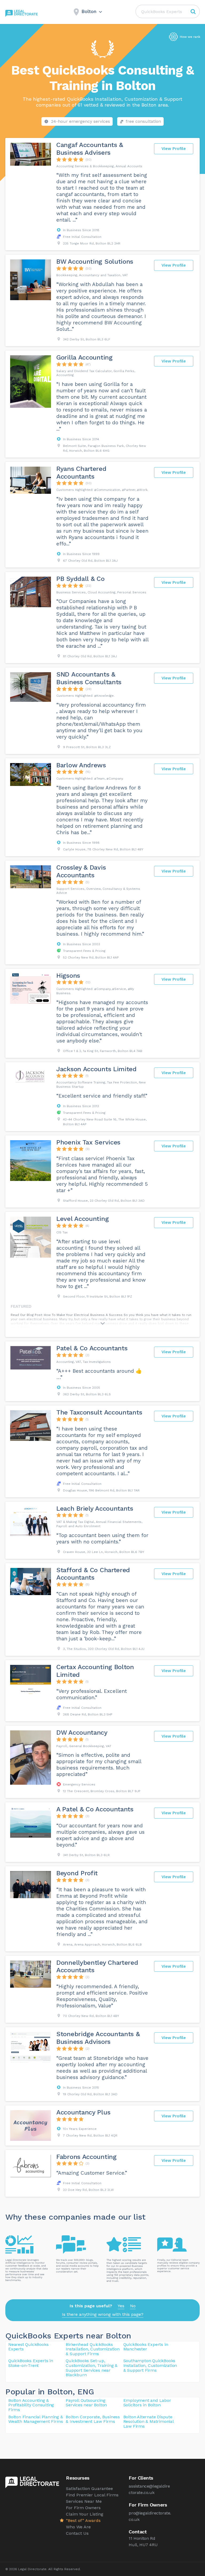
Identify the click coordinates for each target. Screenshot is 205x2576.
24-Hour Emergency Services (80, 121)
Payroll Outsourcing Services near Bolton (86, 2403)
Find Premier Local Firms (92, 2495)
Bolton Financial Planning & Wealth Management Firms (36, 2419)
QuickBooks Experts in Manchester (146, 2347)
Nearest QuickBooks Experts (28, 2347)
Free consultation (143, 121)
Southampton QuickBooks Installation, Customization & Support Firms (150, 2365)
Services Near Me (84, 2501)
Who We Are (78, 2527)
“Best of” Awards (83, 2520)
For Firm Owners (83, 2508)
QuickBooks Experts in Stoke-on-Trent (31, 2363)
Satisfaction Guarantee (89, 2489)
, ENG (83, 2392)
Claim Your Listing (85, 2514)
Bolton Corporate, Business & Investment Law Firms (93, 2419)
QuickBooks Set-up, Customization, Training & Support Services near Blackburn (92, 2368)
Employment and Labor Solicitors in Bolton (147, 2403)
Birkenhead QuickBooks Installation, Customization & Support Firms (93, 2349)
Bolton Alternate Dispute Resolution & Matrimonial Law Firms (148, 2422)
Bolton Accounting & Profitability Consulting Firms (31, 2405)
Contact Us (77, 2533)
